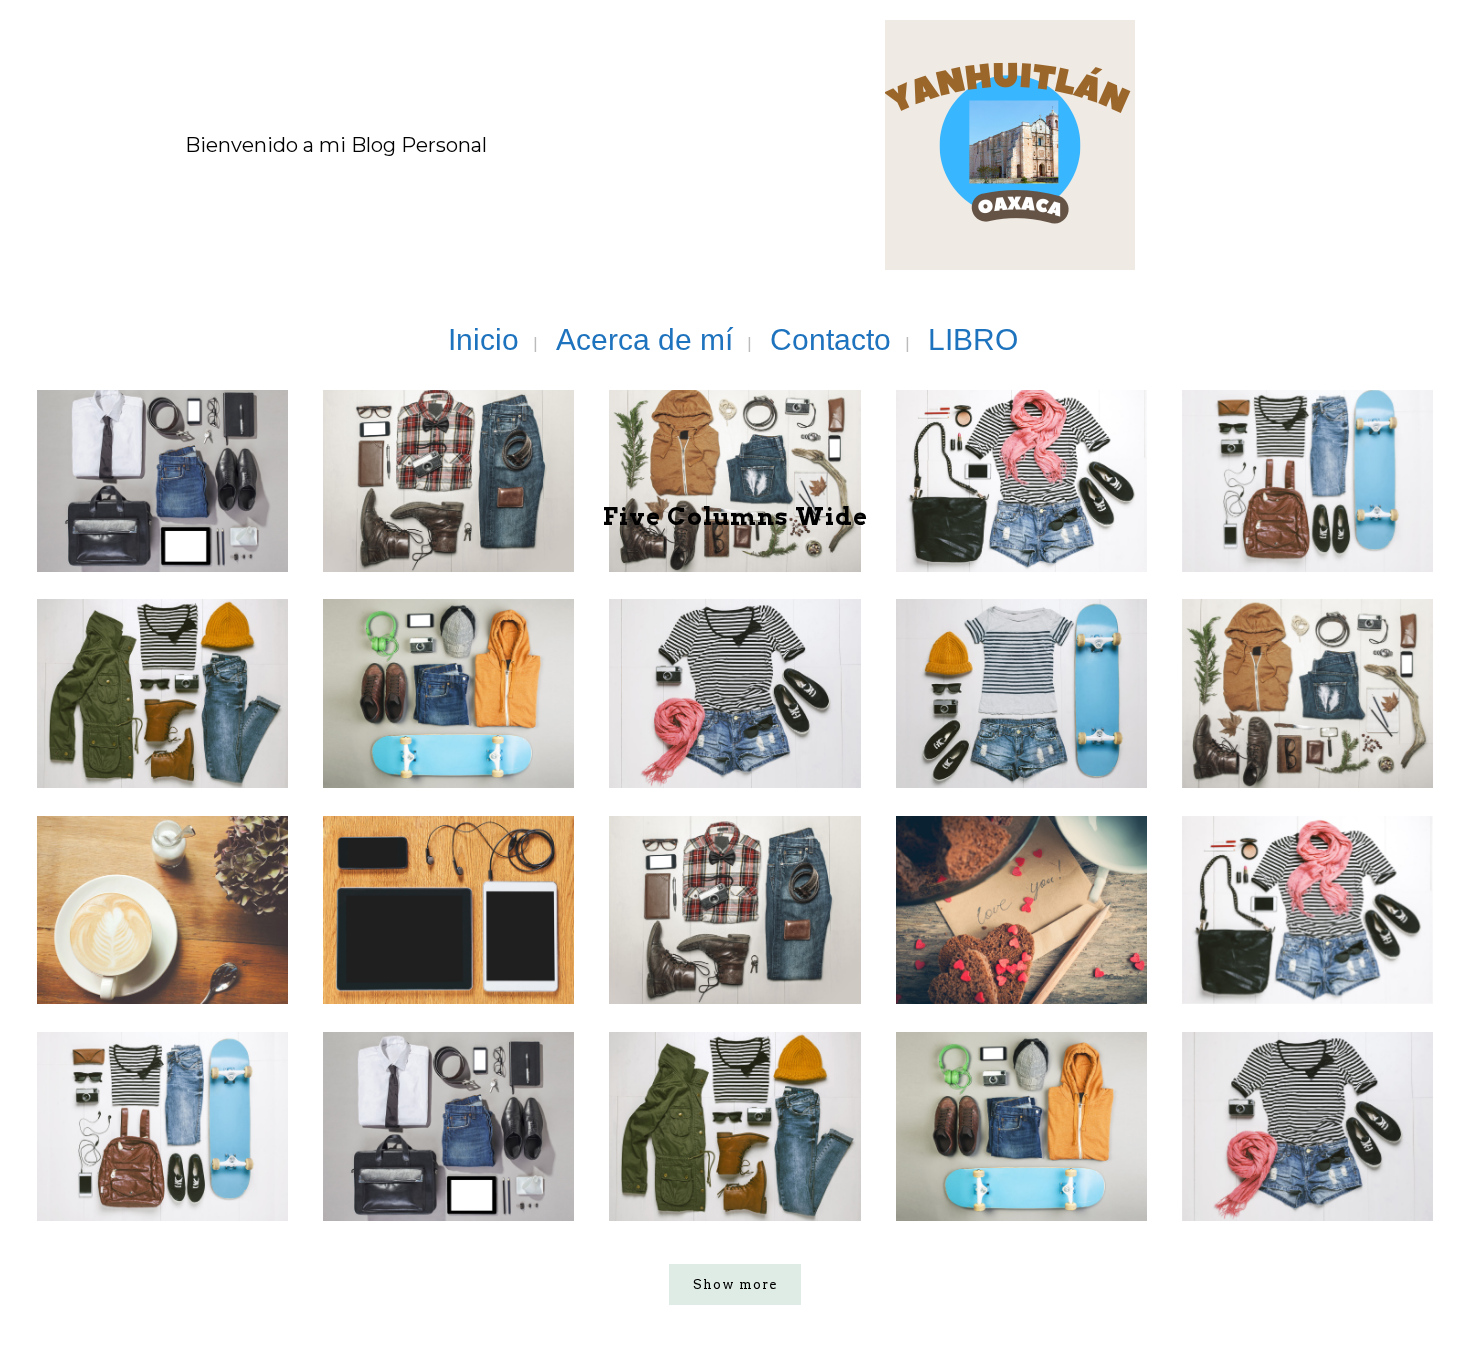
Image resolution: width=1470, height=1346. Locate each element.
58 (1313, 753)
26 (167, 753)
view (204, 716)
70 (167, 969)
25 (740, 753)
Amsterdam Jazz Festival (735, 1078)
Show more (735, 1284)
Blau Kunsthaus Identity (1021, 861)
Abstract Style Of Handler (1308, 861)
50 (453, 969)
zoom (124, 716)
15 (454, 753)
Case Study (735, 861)
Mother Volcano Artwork (1021, 1078)
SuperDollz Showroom (1308, 1078)
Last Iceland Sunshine (449, 1078)
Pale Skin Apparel (162, 845)
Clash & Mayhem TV (449, 845)
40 (1026, 753)
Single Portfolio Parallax (162, 1078)
